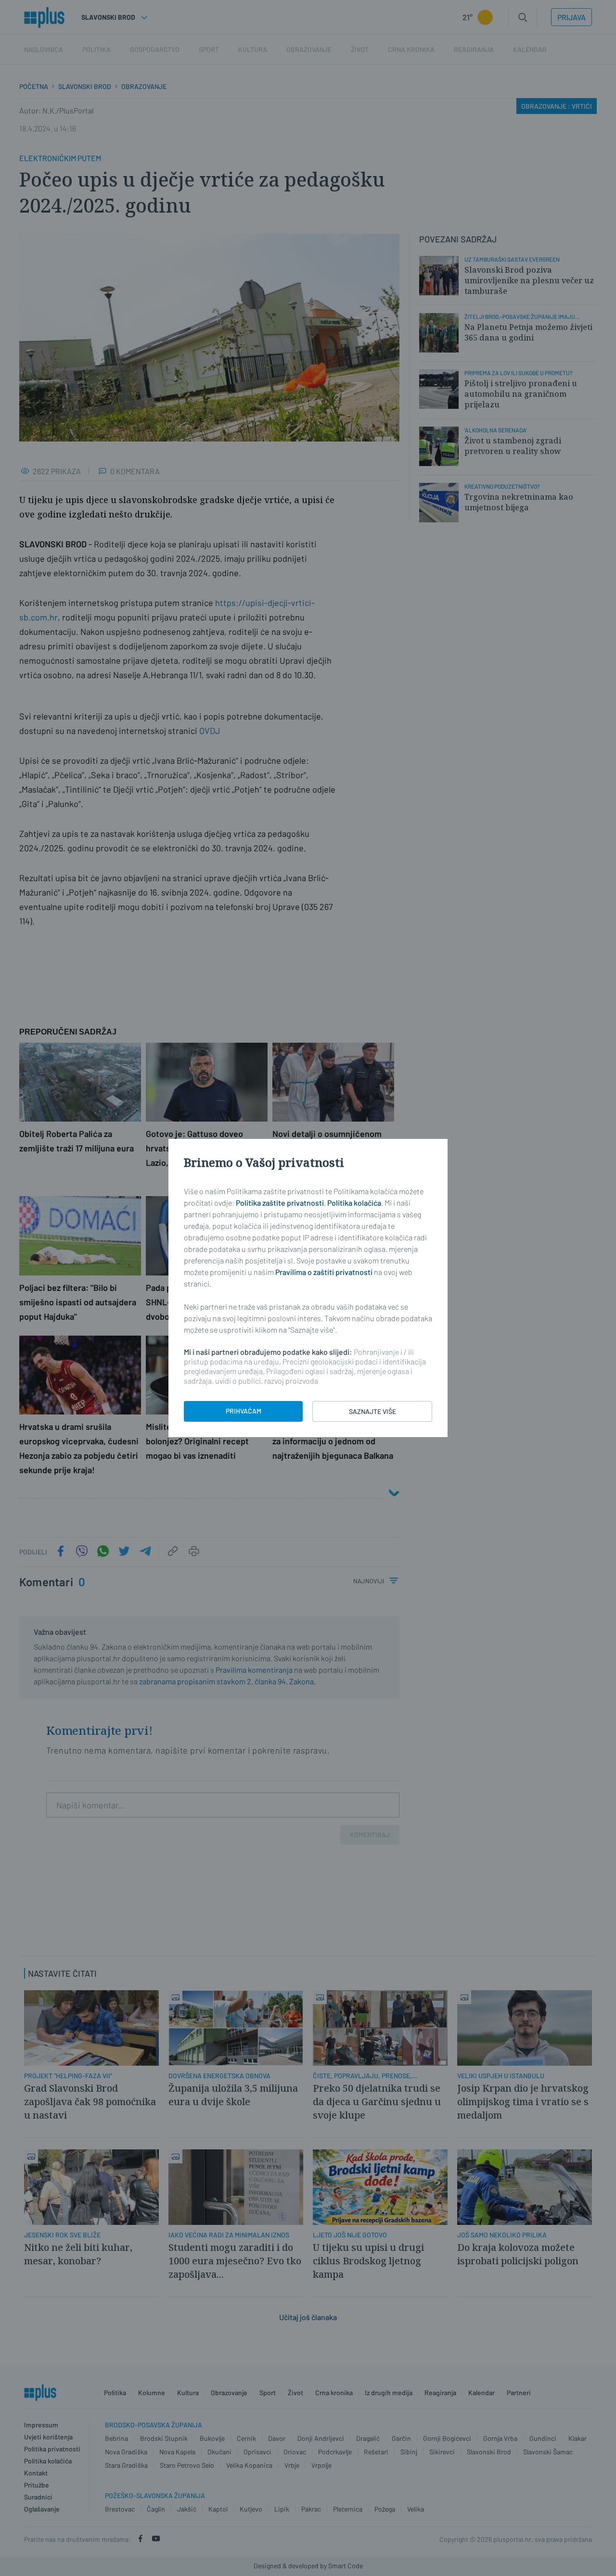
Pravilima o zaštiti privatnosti (324, 1272)
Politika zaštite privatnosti (280, 1203)
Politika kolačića (354, 1203)
